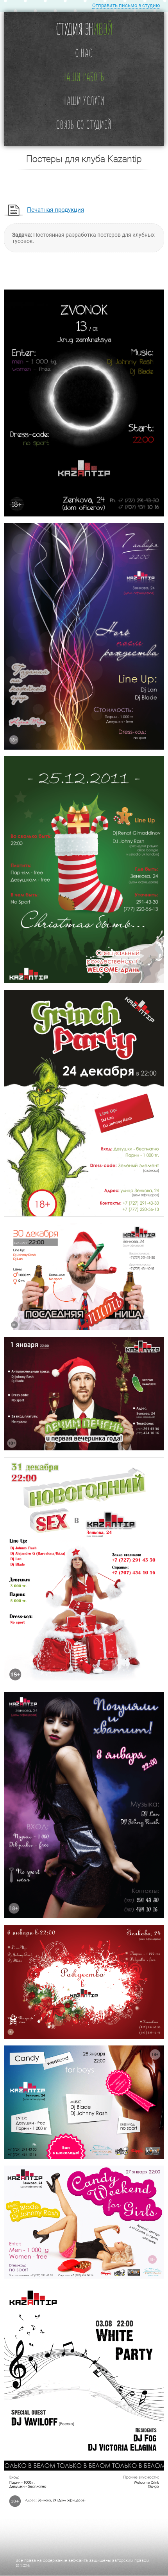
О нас (84, 53)
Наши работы (84, 76)
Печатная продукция (55, 210)
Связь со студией (84, 124)
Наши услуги (84, 100)
